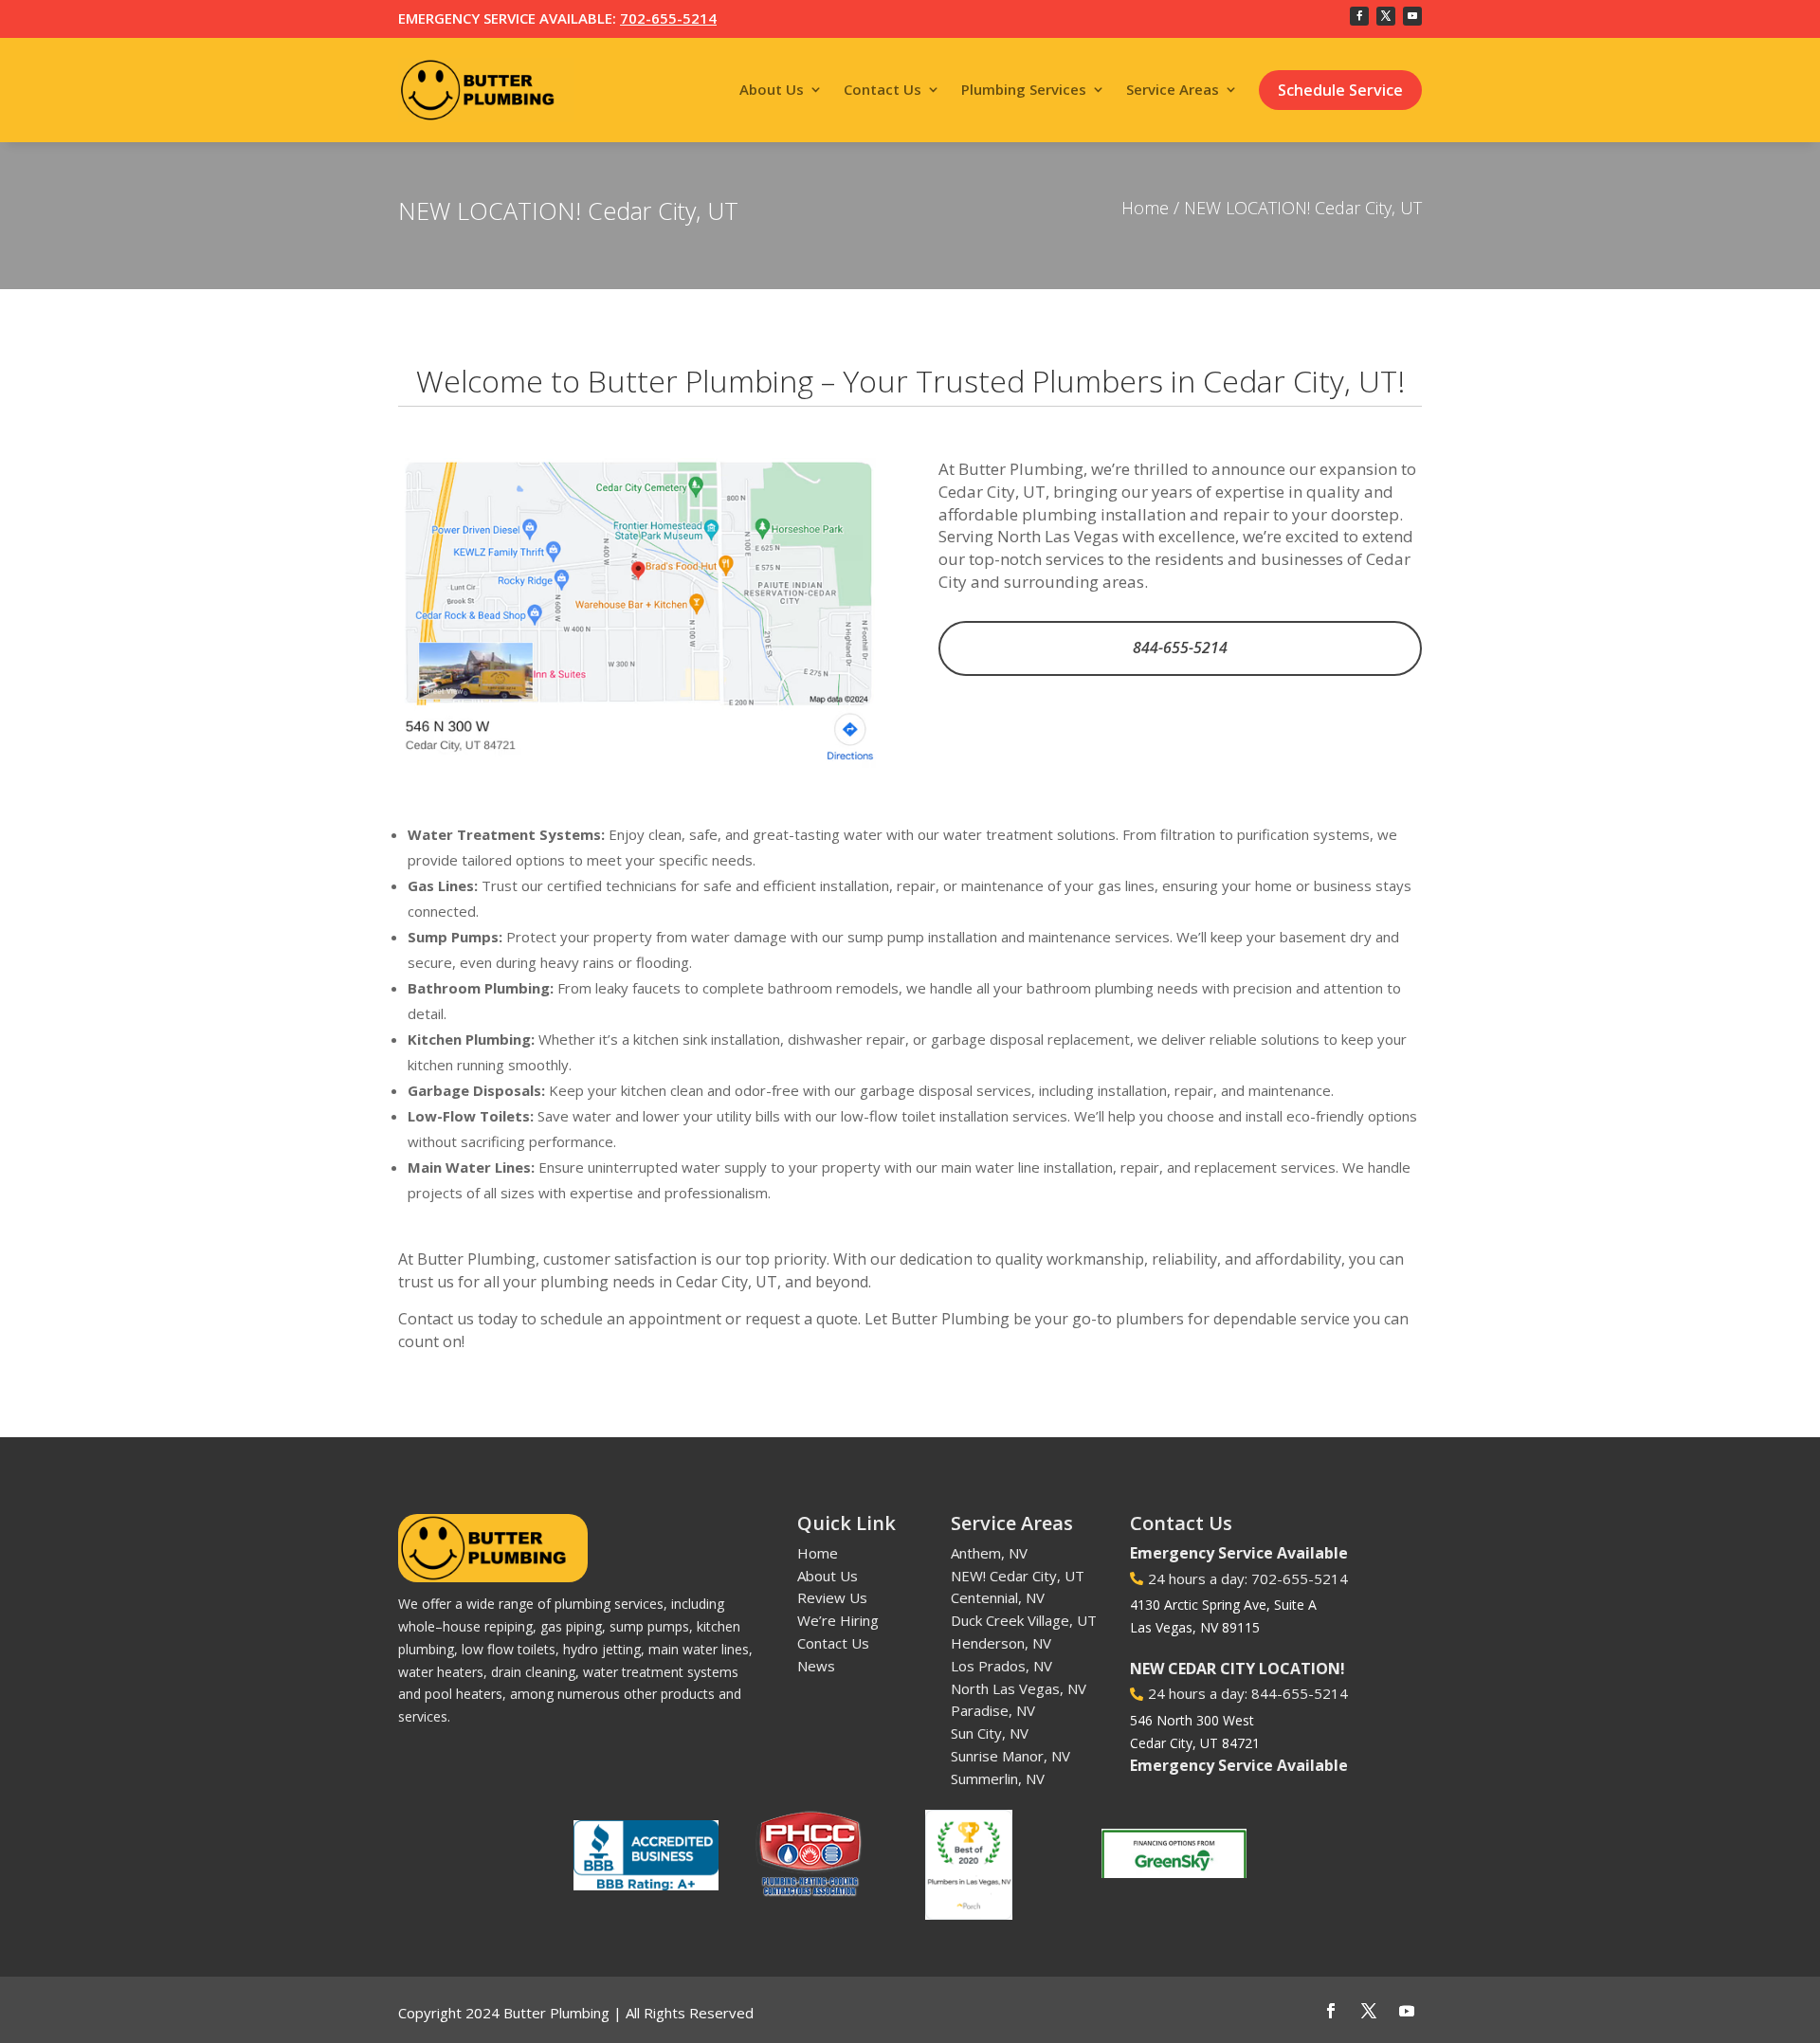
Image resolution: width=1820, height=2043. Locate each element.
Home (1145, 208)
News (816, 1666)
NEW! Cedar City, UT (1018, 1576)
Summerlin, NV (998, 1779)
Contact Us (883, 89)
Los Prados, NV (1001, 1666)
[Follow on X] (1386, 16)
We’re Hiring (838, 1620)
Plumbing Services (1024, 89)
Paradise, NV (993, 1710)
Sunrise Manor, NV (1010, 1756)
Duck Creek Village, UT (1024, 1620)
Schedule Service (1340, 90)
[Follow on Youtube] (1412, 16)
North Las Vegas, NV (1019, 1688)
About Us (772, 89)
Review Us (832, 1597)
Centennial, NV (998, 1597)
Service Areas (1173, 89)
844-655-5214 (1180, 648)
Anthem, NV (989, 1553)
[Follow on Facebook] (1359, 16)
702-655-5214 (668, 18)
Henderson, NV (1001, 1643)
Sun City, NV (990, 1733)
